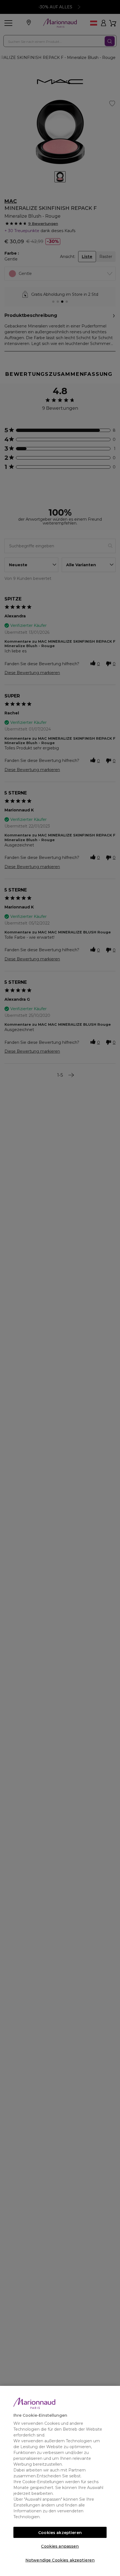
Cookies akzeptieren (60, 2533)
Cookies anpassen (60, 2546)
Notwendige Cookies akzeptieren (60, 2560)
